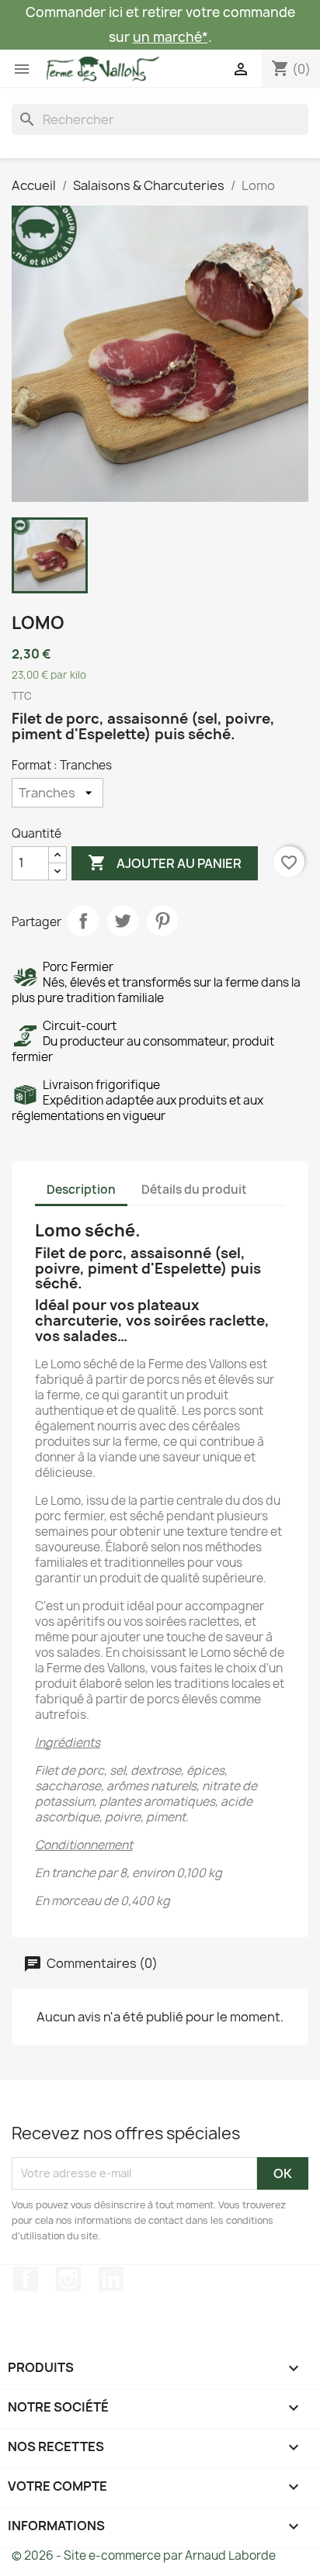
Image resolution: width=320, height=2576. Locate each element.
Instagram (68, 2279)
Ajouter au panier (165, 863)
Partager (83, 921)
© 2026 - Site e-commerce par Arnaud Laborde (144, 2555)
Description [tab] (81, 1189)
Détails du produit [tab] (194, 1189)
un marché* (170, 37)
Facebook (26, 2279)
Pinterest (162, 921)
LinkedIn (111, 2279)
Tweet (123, 921)
